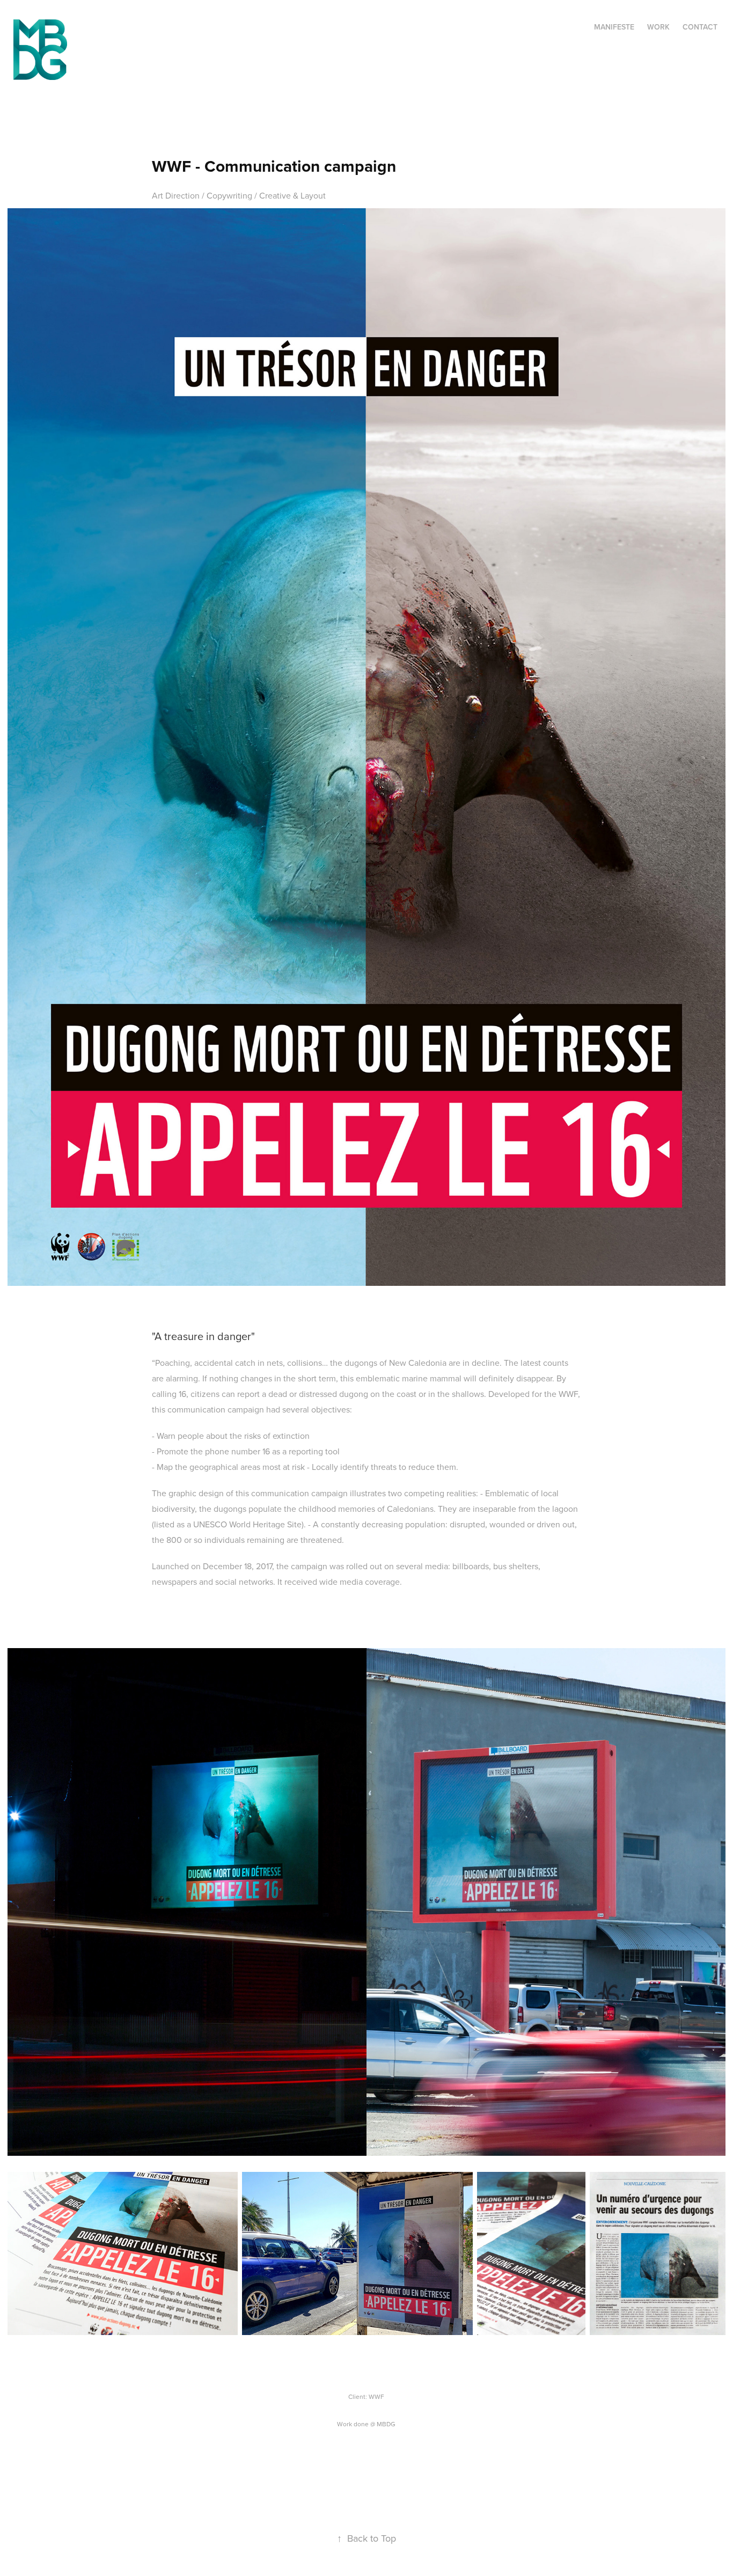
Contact (700, 27)
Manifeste (614, 27)
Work (658, 27)
